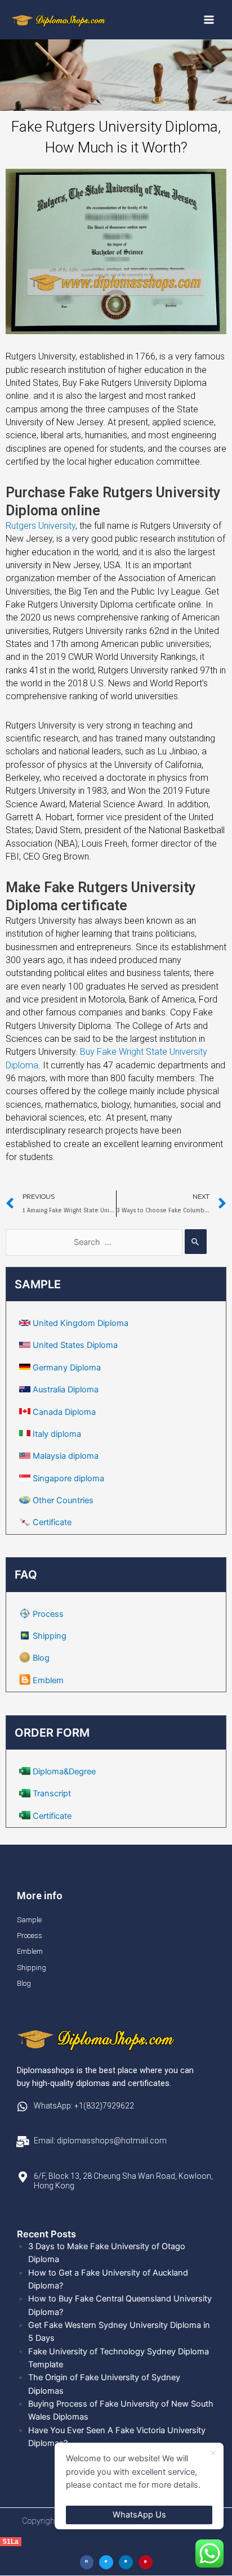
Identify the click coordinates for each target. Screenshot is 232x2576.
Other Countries (63, 1500)
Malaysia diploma (66, 1456)
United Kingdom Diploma (81, 1323)
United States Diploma (75, 1345)
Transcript (52, 1793)
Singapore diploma (68, 1478)
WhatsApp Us (139, 2515)
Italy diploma (57, 1434)
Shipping (50, 1636)
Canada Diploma (64, 1412)
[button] (87, 2562)
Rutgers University (41, 526)
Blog (41, 1658)
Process (48, 1614)
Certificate (52, 1522)
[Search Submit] (196, 1242)
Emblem (48, 1680)
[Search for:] (106, 1242)
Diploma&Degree (64, 1772)
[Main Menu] (209, 20)
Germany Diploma (67, 1368)
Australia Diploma (66, 1390)
